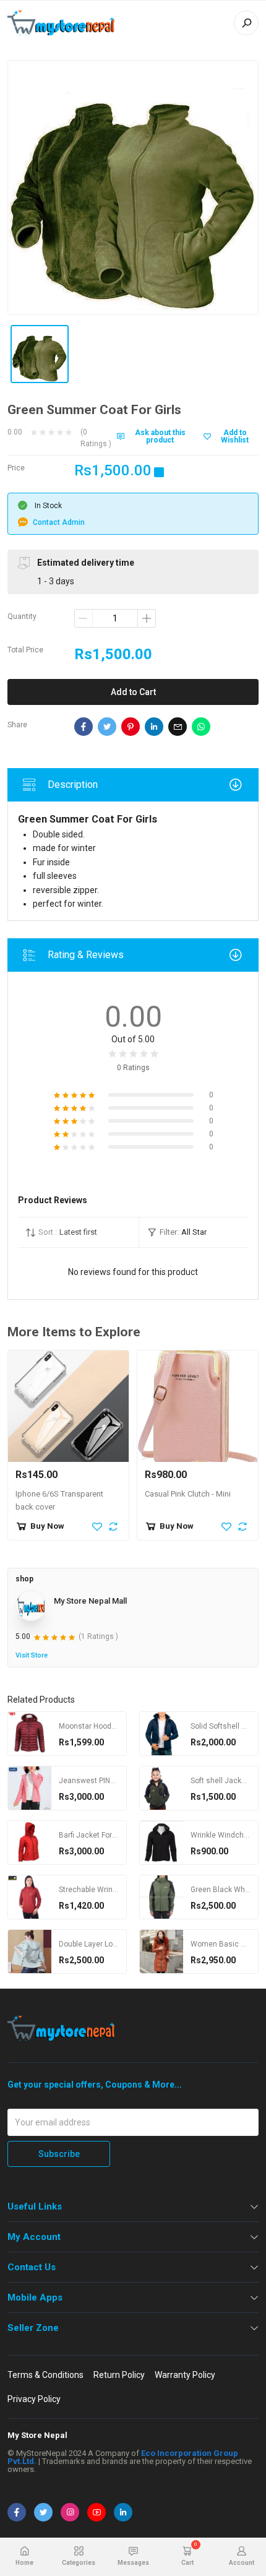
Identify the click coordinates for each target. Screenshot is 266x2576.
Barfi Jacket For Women (100, 1835)
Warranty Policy (185, 2375)
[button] (78, 1232)
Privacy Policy (34, 2399)
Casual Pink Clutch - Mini (188, 1494)
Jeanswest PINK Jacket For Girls (114, 1781)
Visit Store (32, 1655)
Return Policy (119, 2375)
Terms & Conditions (45, 2375)
